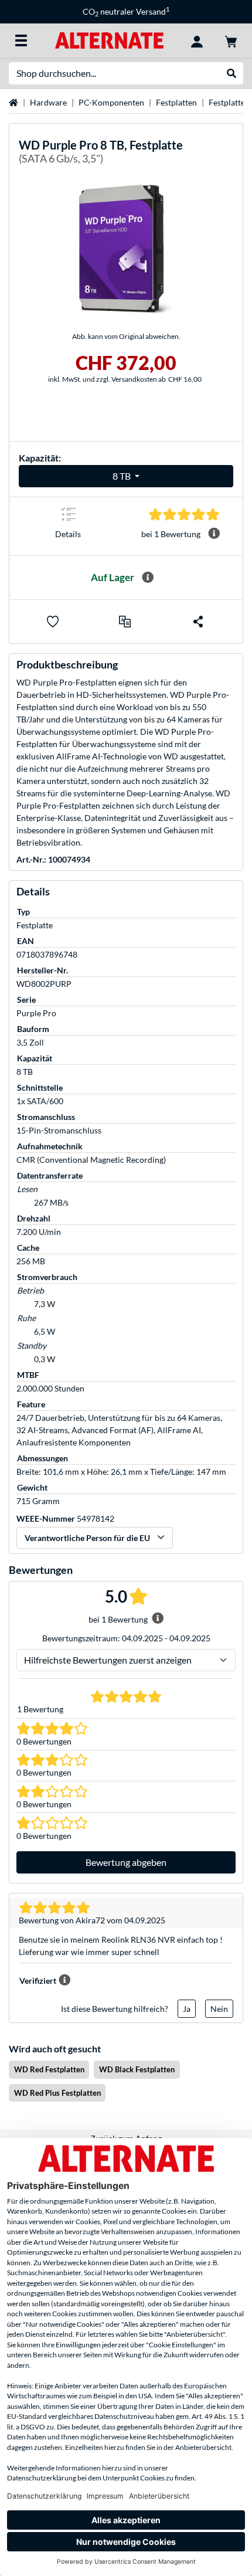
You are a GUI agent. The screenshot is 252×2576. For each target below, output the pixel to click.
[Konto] (197, 40)
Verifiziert (38, 1981)
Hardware (48, 102)
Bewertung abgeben (126, 1862)
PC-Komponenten (111, 102)
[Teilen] (198, 622)
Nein (219, 2009)
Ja (187, 2009)
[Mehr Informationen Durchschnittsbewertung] (214, 534)
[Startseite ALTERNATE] (109, 40)
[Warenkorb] (231, 40)
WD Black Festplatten (137, 2069)
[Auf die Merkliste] (53, 622)
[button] (125, 622)
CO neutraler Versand (126, 11)
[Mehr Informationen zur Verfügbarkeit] (148, 578)
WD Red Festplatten (49, 2069)
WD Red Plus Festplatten (57, 2093)
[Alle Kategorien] (21, 40)
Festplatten (176, 102)
